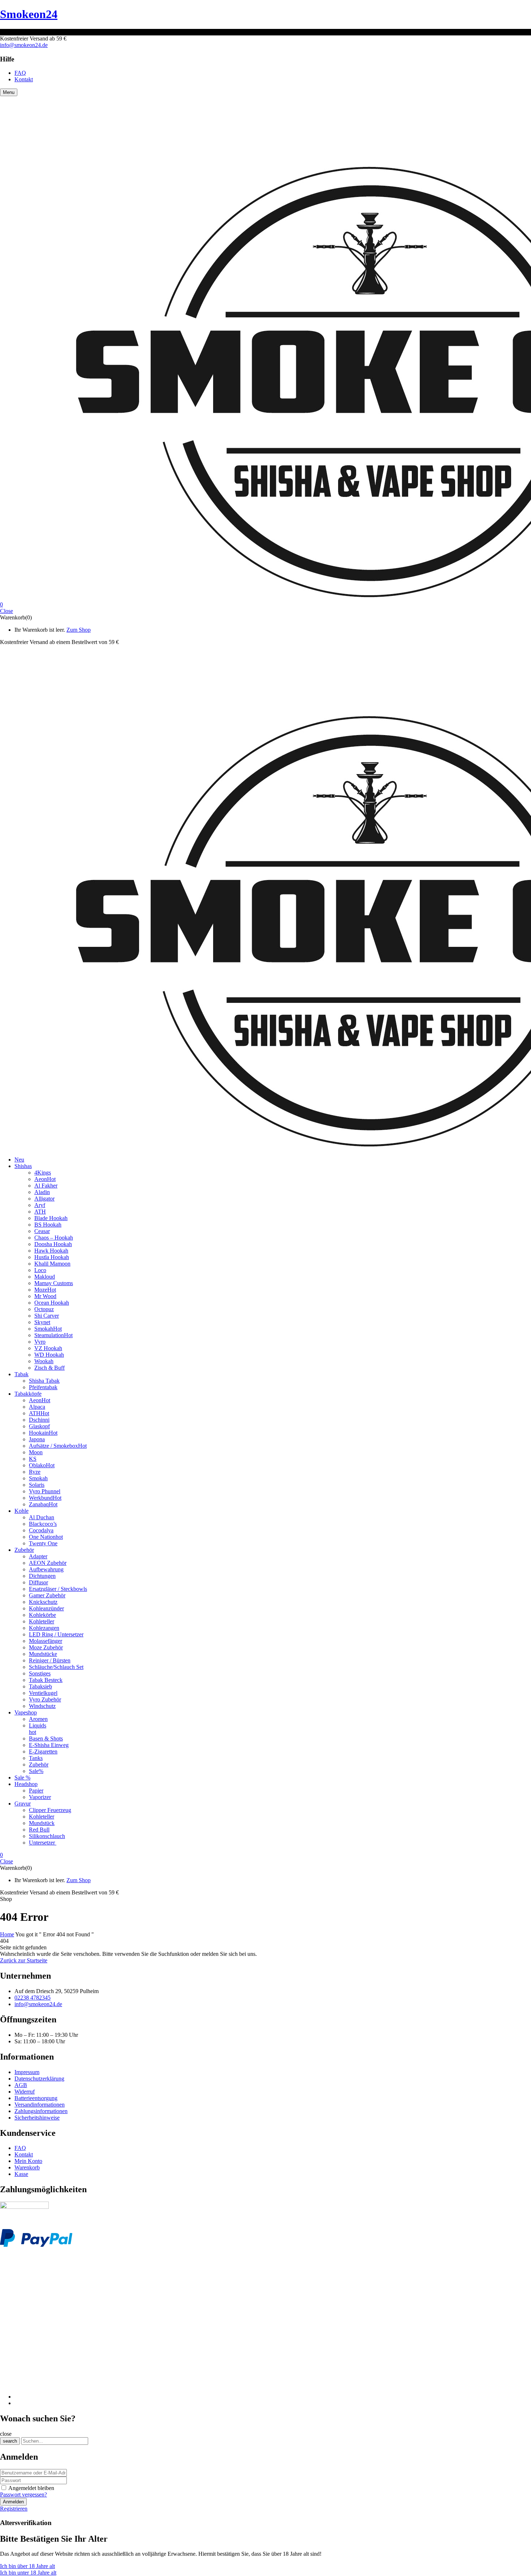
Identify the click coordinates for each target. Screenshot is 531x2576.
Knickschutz (43, 1602)
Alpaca (37, 1407)
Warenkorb (27, 2167)
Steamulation (53, 1335)
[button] (265, 605)
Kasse (21, 2174)
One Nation (46, 1537)
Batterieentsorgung (36, 2098)
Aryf (40, 1205)
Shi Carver (47, 1316)
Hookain (43, 1433)
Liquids (38, 1725)
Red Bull (39, 1830)
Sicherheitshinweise (37, 2118)
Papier (36, 1791)
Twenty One (43, 1543)
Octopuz (44, 1309)
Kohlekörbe (42, 1615)
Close (7, 611)
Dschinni (39, 1420)
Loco (40, 1270)
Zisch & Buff (49, 1368)
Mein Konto (28, 2161)
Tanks (36, 1758)
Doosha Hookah (53, 1244)
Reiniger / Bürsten (50, 1660)
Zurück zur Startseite (24, 1960)
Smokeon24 (29, 14)
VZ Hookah (48, 1348)
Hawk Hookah (51, 1251)
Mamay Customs (54, 1283)
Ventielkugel (43, 1693)
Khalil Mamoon (52, 1264)
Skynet (42, 1322)
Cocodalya (41, 1530)
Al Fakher (46, 1186)
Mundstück (42, 1823)
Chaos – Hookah (54, 1238)
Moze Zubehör (46, 1647)
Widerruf (25, 2092)
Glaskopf (39, 1426)
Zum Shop (79, 630)
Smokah (48, 1329)
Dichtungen (42, 1576)
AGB (21, 2085)
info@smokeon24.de (24, 45)
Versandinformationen (40, 2105)
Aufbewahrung (46, 1569)
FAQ (20, 2148)
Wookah (44, 1361)
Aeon (45, 1179)
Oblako (42, 1465)
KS (33, 1459)
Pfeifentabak (43, 1387)
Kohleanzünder (46, 1608)
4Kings (43, 1173)
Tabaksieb (40, 1686)
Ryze (35, 1472)
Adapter (38, 1556)
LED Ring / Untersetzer (56, 1634)
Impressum (27, 2072)
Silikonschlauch (47, 1836)
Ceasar (42, 1231)
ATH (40, 1212)
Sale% (36, 1771)
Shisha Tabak (44, 1381)
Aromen (38, 1719)
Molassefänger (46, 1641)
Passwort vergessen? (23, 2495)
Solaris (37, 1485)
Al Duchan (42, 1517)
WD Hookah (49, 1355)
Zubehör (39, 1764)
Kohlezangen (44, 1628)
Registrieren (14, 2509)
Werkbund (45, 1498)
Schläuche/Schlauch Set (56, 1667)
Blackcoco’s (43, 1524)
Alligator (44, 1199)
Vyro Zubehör (45, 1699)
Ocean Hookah (52, 1303)
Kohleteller (42, 1621)
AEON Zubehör (48, 1563)
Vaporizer (40, 1797)
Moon (36, 1452)
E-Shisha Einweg (49, 1745)
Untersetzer (43, 1843)
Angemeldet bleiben (31, 2488)
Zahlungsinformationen (41, 2111)
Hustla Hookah (52, 1257)
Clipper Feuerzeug (50, 1810)
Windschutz (42, 1706)
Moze (45, 1290)
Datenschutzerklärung (39, 2079)
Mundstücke (43, 1654)
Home (7, 1934)
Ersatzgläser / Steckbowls (58, 1589)
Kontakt (24, 2154)
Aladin (42, 1192)
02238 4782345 (33, 1998)
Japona (37, 1439)
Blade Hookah (51, 1218)
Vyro (40, 1342)
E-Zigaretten (43, 1751)
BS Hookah (48, 1225)
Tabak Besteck (46, 1680)
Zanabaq (43, 1504)
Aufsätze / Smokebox (58, 1446)
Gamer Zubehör (47, 1595)
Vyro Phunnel (45, 1491)
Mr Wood (45, 1296)
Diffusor (38, 1582)
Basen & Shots (46, 1738)
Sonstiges (40, 1673)
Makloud (45, 1277)
